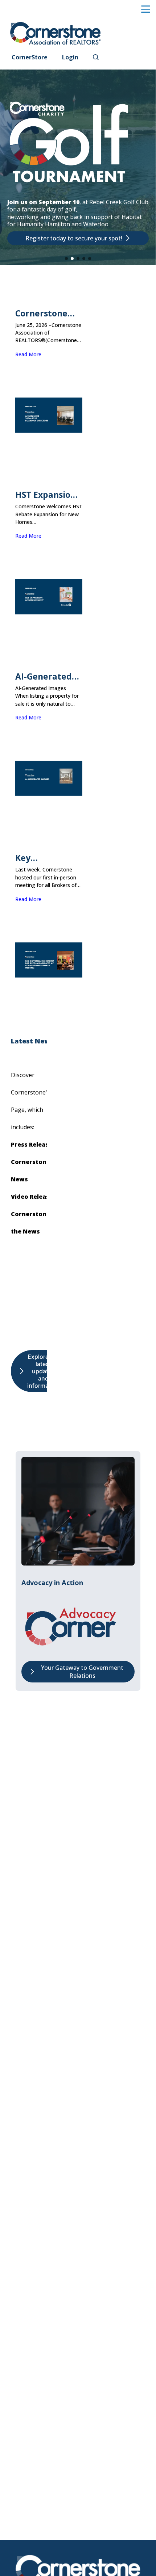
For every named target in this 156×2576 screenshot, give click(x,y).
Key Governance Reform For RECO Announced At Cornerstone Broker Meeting (49, 858)
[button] (66, 259)
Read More (28, 354)
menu (146, 9)
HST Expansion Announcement (48, 495)
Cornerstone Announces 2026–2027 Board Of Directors (41, 313)
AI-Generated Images (44, 676)
